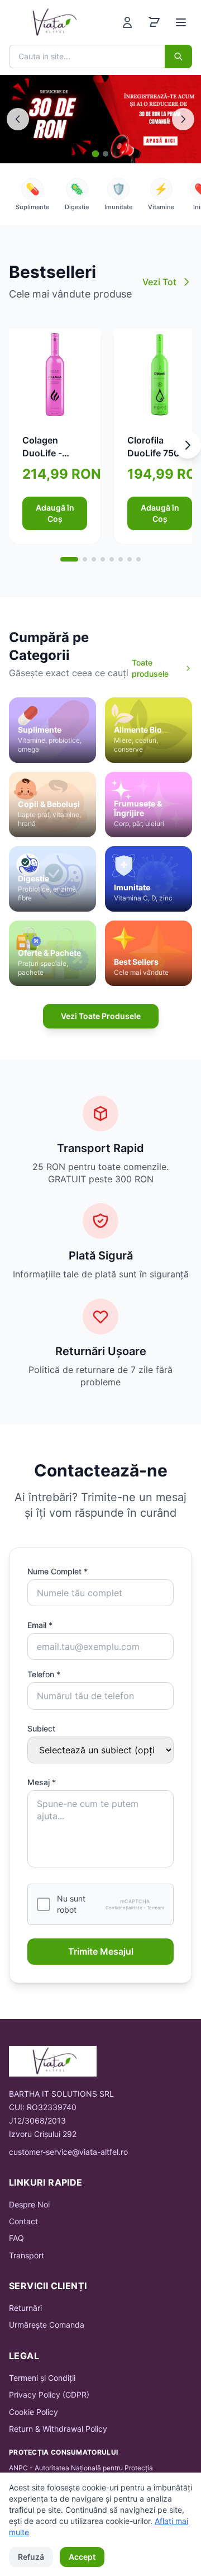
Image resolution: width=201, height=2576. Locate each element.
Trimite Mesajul (101, 1951)
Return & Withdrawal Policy (58, 2429)
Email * (40, 1625)
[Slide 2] (106, 154)
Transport (27, 2255)
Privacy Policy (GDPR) (49, 2395)
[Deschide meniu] (181, 22)
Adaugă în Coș (55, 513)
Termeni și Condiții (42, 2378)
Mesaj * (42, 1782)
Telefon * (44, 1674)
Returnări (25, 2308)
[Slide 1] (96, 154)
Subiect (41, 1728)
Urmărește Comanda (47, 2325)
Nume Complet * (58, 1571)
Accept (82, 2557)
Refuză (31, 2557)
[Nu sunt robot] (44, 1904)
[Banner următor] (183, 119)
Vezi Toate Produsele (101, 1016)
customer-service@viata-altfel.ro (68, 2152)
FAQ (16, 2238)
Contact (23, 2221)
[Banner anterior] (18, 119)
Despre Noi (29, 2204)
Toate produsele (150, 668)
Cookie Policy (33, 2412)
